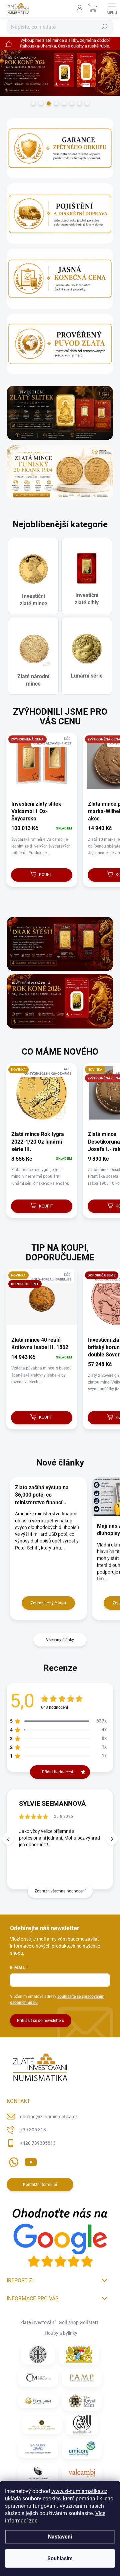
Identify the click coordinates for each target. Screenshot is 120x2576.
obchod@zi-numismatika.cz (49, 2117)
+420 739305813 (38, 2143)
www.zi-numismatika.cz (79, 2491)
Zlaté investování (38, 2322)
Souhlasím (60, 2558)
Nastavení (60, 2537)
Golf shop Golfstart (78, 2322)
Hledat (105, 27)
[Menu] (112, 8)
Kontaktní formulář (40, 2185)
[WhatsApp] (12, 2161)
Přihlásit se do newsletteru (41, 2021)
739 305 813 (33, 2130)
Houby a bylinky (61, 2333)
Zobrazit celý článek (48, 1603)
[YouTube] (31, 2161)
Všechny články (60, 1640)
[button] (112, 1839)
